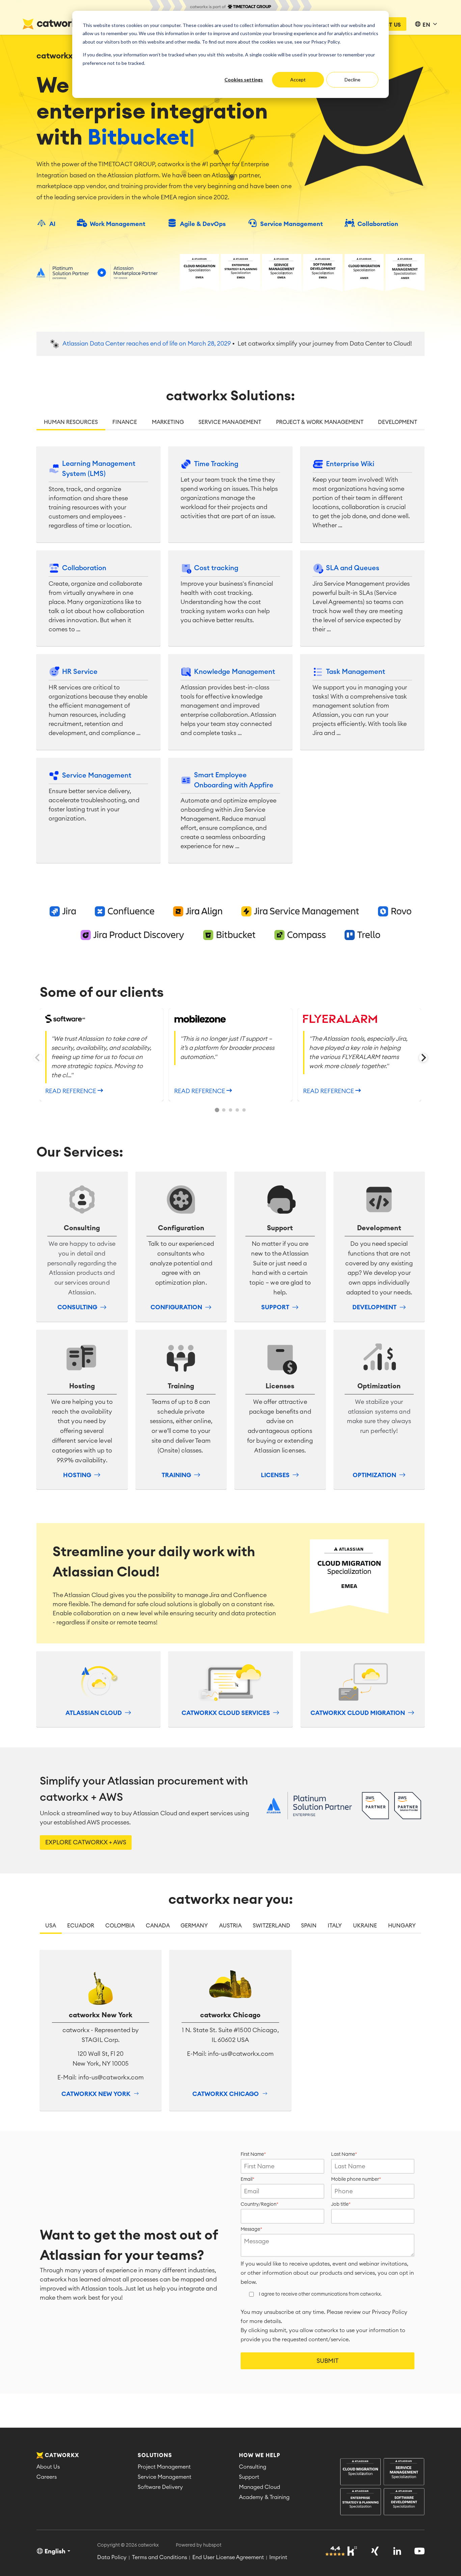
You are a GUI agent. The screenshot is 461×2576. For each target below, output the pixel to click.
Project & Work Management (320, 422)
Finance (125, 422)
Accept (298, 80)
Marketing (168, 422)
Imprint (278, 2557)
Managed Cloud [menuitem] (260, 2487)
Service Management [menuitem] (165, 2477)
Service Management (230, 422)
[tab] (217, 1110)
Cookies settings (244, 80)
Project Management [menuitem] (164, 2467)
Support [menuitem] (249, 2477)
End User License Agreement (228, 2557)
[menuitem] (382, 2487)
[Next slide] (423, 1058)
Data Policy (112, 2557)
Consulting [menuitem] (253, 2467)
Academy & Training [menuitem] (264, 2497)
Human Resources (71, 422)
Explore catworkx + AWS (86, 1842)
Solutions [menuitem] (155, 2455)
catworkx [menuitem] (62, 2455)
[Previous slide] (38, 1058)
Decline (352, 80)
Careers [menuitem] (47, 2477)
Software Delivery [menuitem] (160, 2487)
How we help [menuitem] (260, 2455)
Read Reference (71, 1091)
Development (398, 422)
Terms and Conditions (159, 2557)
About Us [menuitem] (48, 2467)
